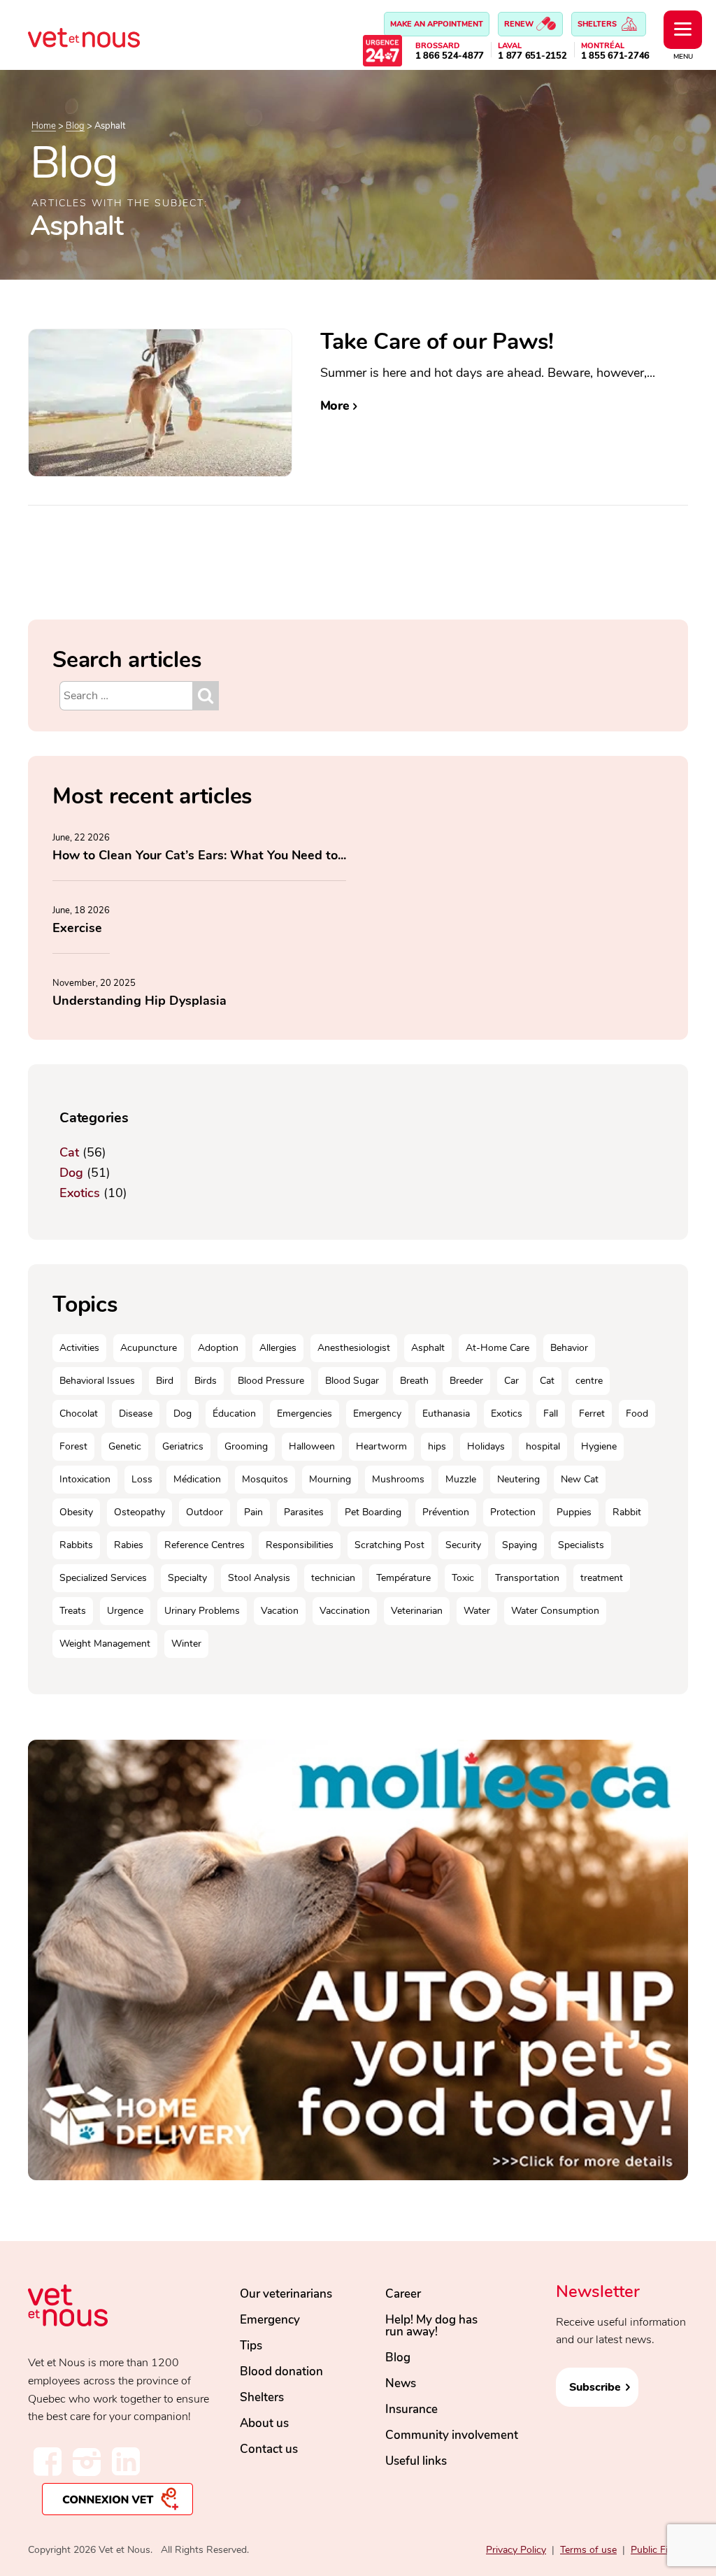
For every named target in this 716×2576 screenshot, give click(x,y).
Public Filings (659, 2550)
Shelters (598, 24)
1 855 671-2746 (616, 56)
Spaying (520, 1545)
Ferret (592, 1414)
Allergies (278, 1348)
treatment (602, 1578)
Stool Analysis (259, 1578)
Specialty (187, 1578)
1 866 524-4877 (450, 56)
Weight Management (105, 1644)
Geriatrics (183, 1446)
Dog (71, 1173)
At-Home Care (497, 1348)
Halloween (312, 1446)
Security (463, 1545)
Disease (136, 1414)
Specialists (581, 1545)
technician (333, 1578)
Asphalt (428, 1348)
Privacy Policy (516, 2550)
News (401, 2383)
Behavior (569, 1348)
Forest (73, 1446)
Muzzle (461, 1479)
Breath (414, 1381)
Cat (69, 1152)
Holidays (486, 1446)
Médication (197, 1479)
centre (589, 1381)
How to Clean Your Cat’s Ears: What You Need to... (199, 855)
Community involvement (452, 2435)
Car (511, 1381)
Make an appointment (437, 24)
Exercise (77, 928)
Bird (165, 1381)
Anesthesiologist (354, 1348)
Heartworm (381, 1446)
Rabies (129, 1545)
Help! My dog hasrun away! (431, 2326)
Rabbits (76, 1545)
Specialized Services (103, 1578)
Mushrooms (398, 1479)
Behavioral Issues (97, 1381)
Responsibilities (300, 1545)
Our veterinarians (286, 2294)
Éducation (234, 1414)
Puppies (574, 1512)
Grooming (246, 1446)
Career (403, 2294)
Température (403, 1578)
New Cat (580, 1479)
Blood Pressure (271, 1381)
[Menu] (683, 30)
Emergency (377, 1414)
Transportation (527, 1578)
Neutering (518, 1479)
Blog (75, 126)
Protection (513, 1512)
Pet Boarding (373, 1512)
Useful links (416, 2461)
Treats (73, 1611)
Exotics (80, 1193)
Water (477, 1611)
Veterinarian (417, 1611)
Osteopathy (139, 1512)
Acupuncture (149, 1348)
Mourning (330, 1479)
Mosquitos (265, 1479)
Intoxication (85, 1479)
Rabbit (627, 1512)
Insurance (411, 2409)
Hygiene (599, 1446)
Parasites (304, 1512)
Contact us (269, 2449)
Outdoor (205, 1512)
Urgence (125, 1611)
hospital (543, 1446)
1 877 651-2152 (532, 56)
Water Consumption (555, 1611)
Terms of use (588, 2550)
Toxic (463, 1578)
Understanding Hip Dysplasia (139, 1001)
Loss (142, 1479)
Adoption (218, 1348)
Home (44, 126)
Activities (79, 1348)
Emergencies (305, 1414)
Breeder (466, 1381)
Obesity (76, 1512)
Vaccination (345, 1611)
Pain (253, 1512)
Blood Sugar (352, 1381)
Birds (206, 1381)
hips (437, 1446)
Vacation (280, 1611)
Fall (551, 1414)
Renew (520, 24)
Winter (186, 1644)
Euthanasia (446, 1414)
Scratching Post (389, 1545)
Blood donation (281, 2371)
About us (264, 2423)
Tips (251, 2346)
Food (637, 1414)
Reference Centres (205, 1545)
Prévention (446, 1512)
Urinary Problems (202, 1611)
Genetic (125, 1446)
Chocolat (79, 1414)
